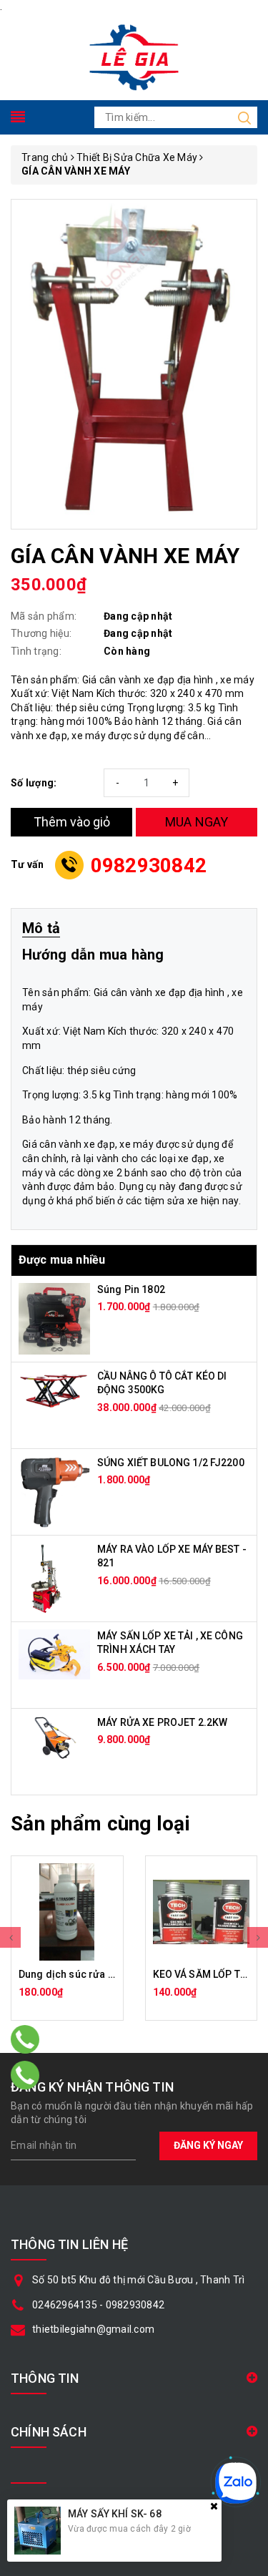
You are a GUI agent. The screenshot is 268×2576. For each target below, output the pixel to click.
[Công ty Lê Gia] (134, 56)
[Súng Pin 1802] (54, 1317)
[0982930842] (25, 2075)
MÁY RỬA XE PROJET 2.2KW (162, 1722)
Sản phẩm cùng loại (100, 1824)
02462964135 (65, 2305)
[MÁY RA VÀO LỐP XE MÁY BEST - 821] (45, 1577)
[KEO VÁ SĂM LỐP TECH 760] (202, 1912)
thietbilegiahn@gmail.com (93, 2329)
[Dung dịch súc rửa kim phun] (67, 1912)
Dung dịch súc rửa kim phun (85, 1974)
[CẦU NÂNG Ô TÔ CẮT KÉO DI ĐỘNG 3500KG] (54, 1388)
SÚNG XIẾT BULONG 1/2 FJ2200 (171, 1463)
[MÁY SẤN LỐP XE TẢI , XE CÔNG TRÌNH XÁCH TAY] (54, 1653)
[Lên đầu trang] (247, 1792)
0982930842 (149, 865)
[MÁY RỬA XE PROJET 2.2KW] (54, 1737)
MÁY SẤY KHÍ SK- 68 (115, 2514)
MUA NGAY (197, 822)
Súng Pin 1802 (131, 1289)
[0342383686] (25, 2039)
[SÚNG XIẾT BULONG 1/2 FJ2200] (54, 1491)
